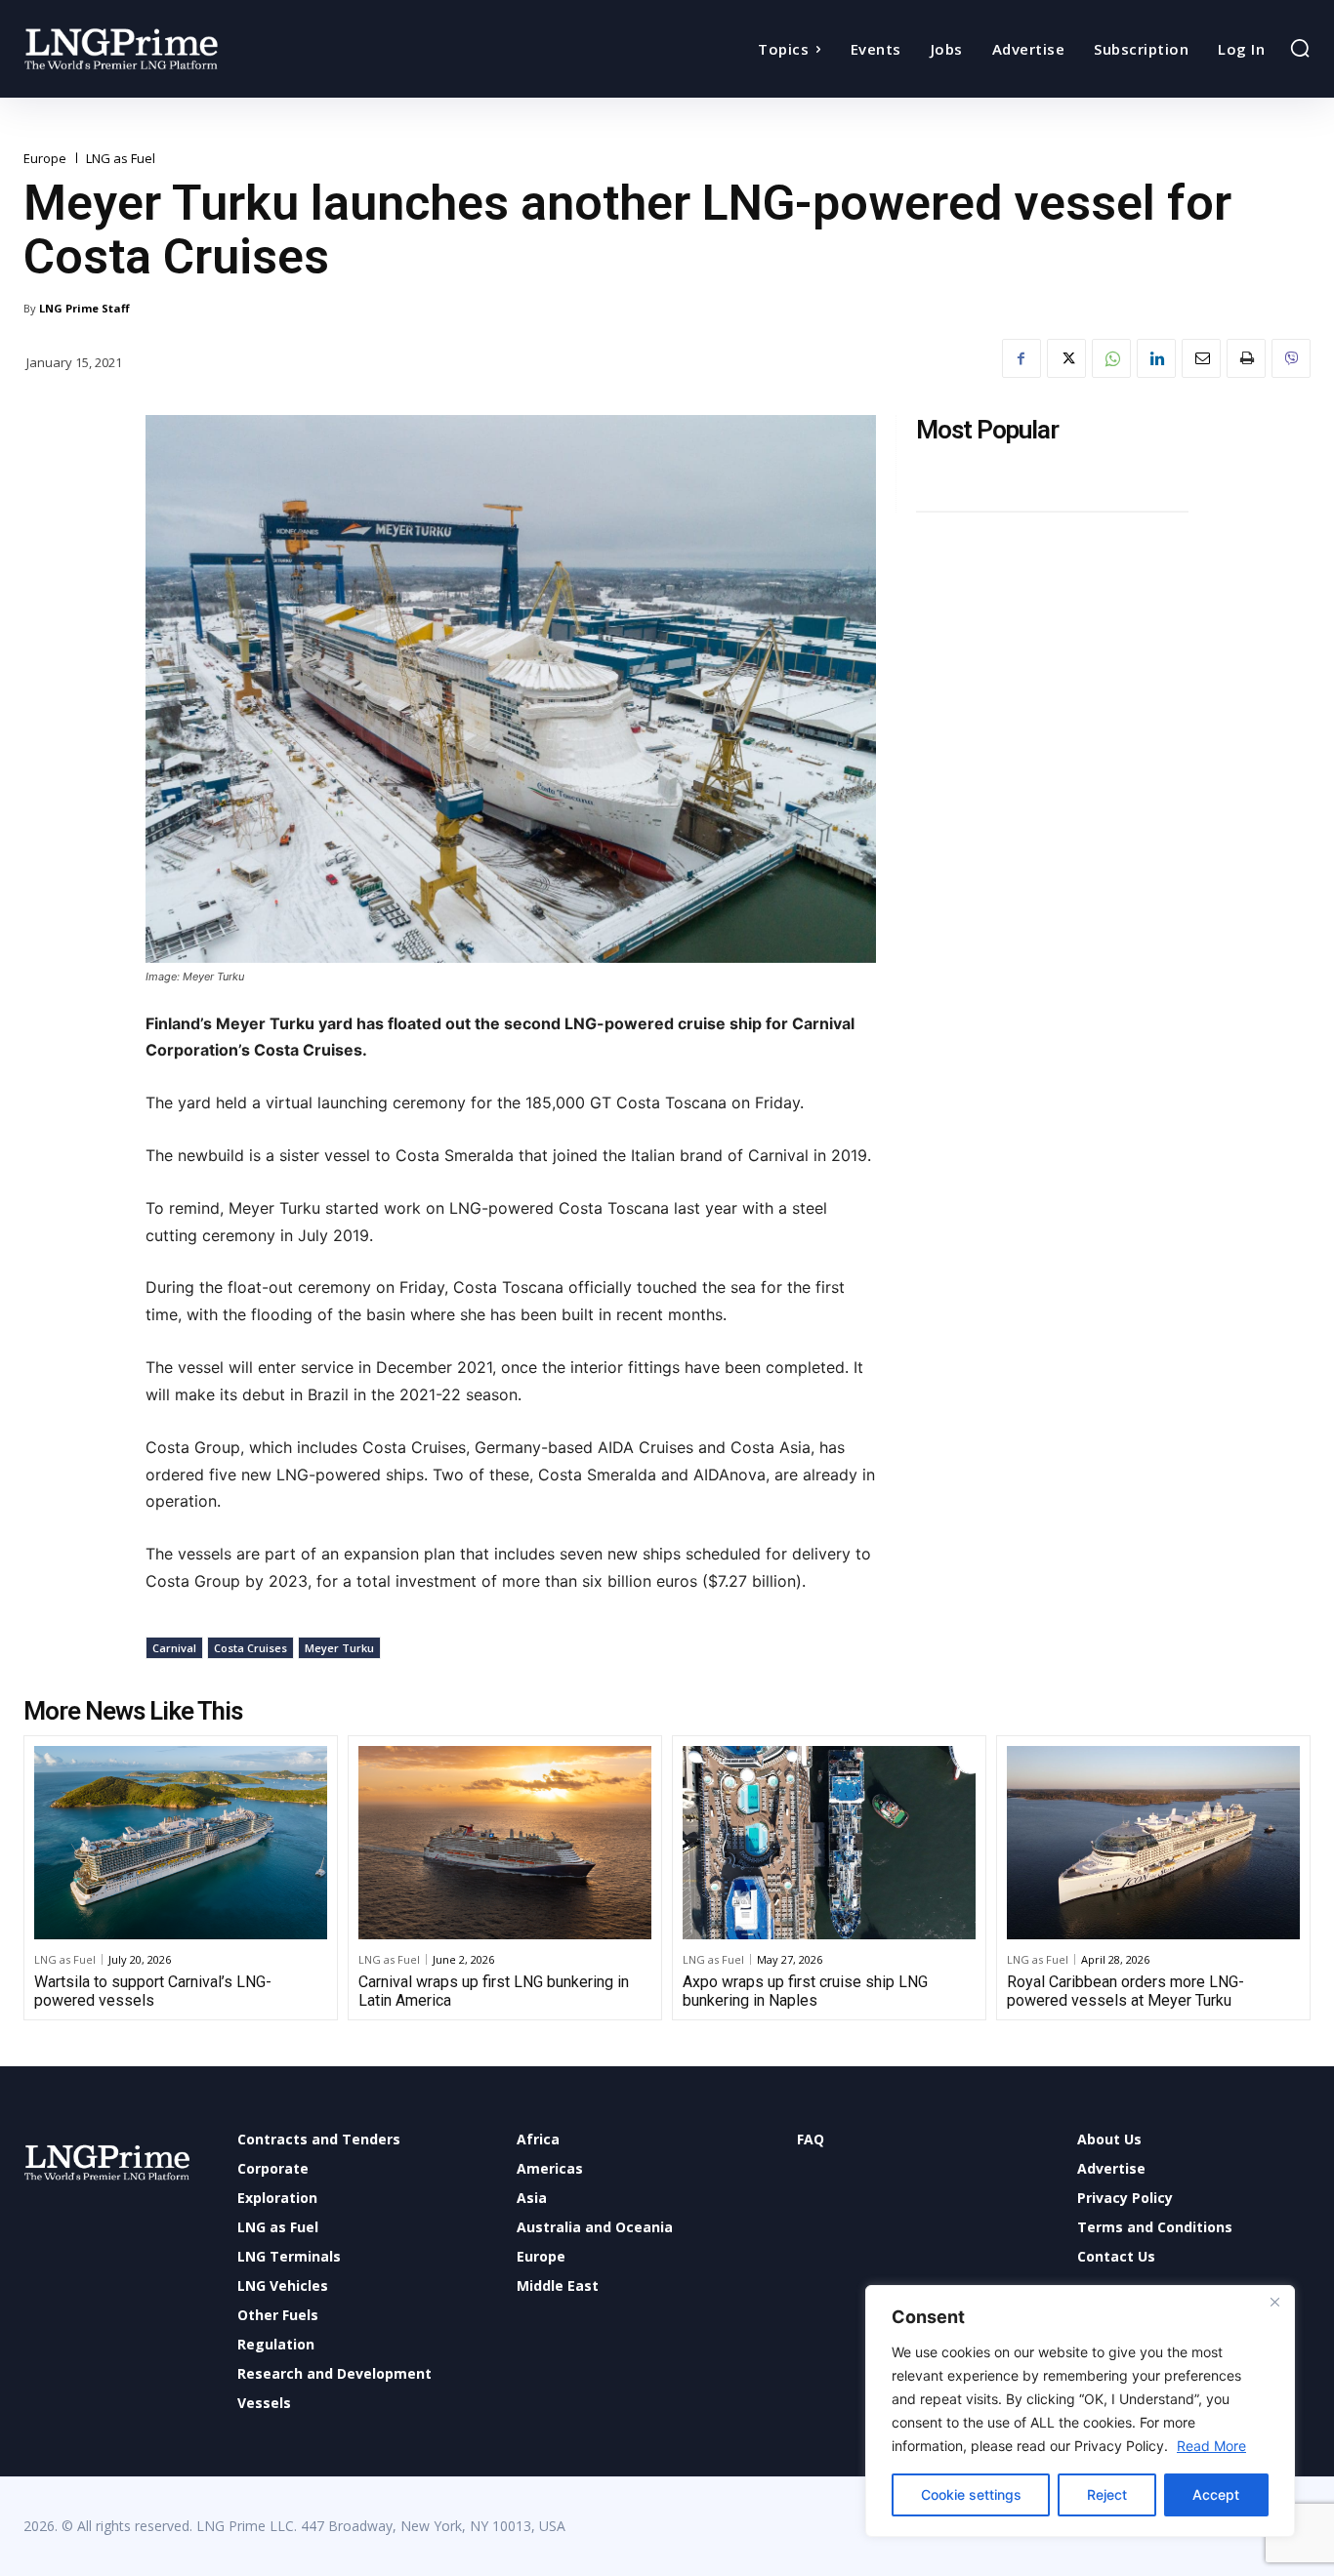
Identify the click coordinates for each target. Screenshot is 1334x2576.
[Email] (1201, 358)
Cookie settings (971, 2494)
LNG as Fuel (121, 159)
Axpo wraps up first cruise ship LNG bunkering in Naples (805, 1991)
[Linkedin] (1156, 358)
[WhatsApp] (1111, 358)
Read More (1211, 2446)
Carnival (174, 1648)
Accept (1216, 2494)
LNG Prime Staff (84, 308)
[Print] (1246, 358)
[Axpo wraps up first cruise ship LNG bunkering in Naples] (829, 1843)
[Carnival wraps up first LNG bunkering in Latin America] (505, 1843)
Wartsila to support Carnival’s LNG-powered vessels (153, 1991)
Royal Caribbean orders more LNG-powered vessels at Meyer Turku (1126, 1991)
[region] (1080, 2411)
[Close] (1274, 2302)
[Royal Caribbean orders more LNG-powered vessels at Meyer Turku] (1153, 1843)
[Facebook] (1021, 358)
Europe (45, 159)
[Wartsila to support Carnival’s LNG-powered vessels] (181, 1843)
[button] (1300, 48)
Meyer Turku (339, 1648)
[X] (1066, 358)
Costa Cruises (250, 1648)
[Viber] (1291, 358)
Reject (1107, 2494)
